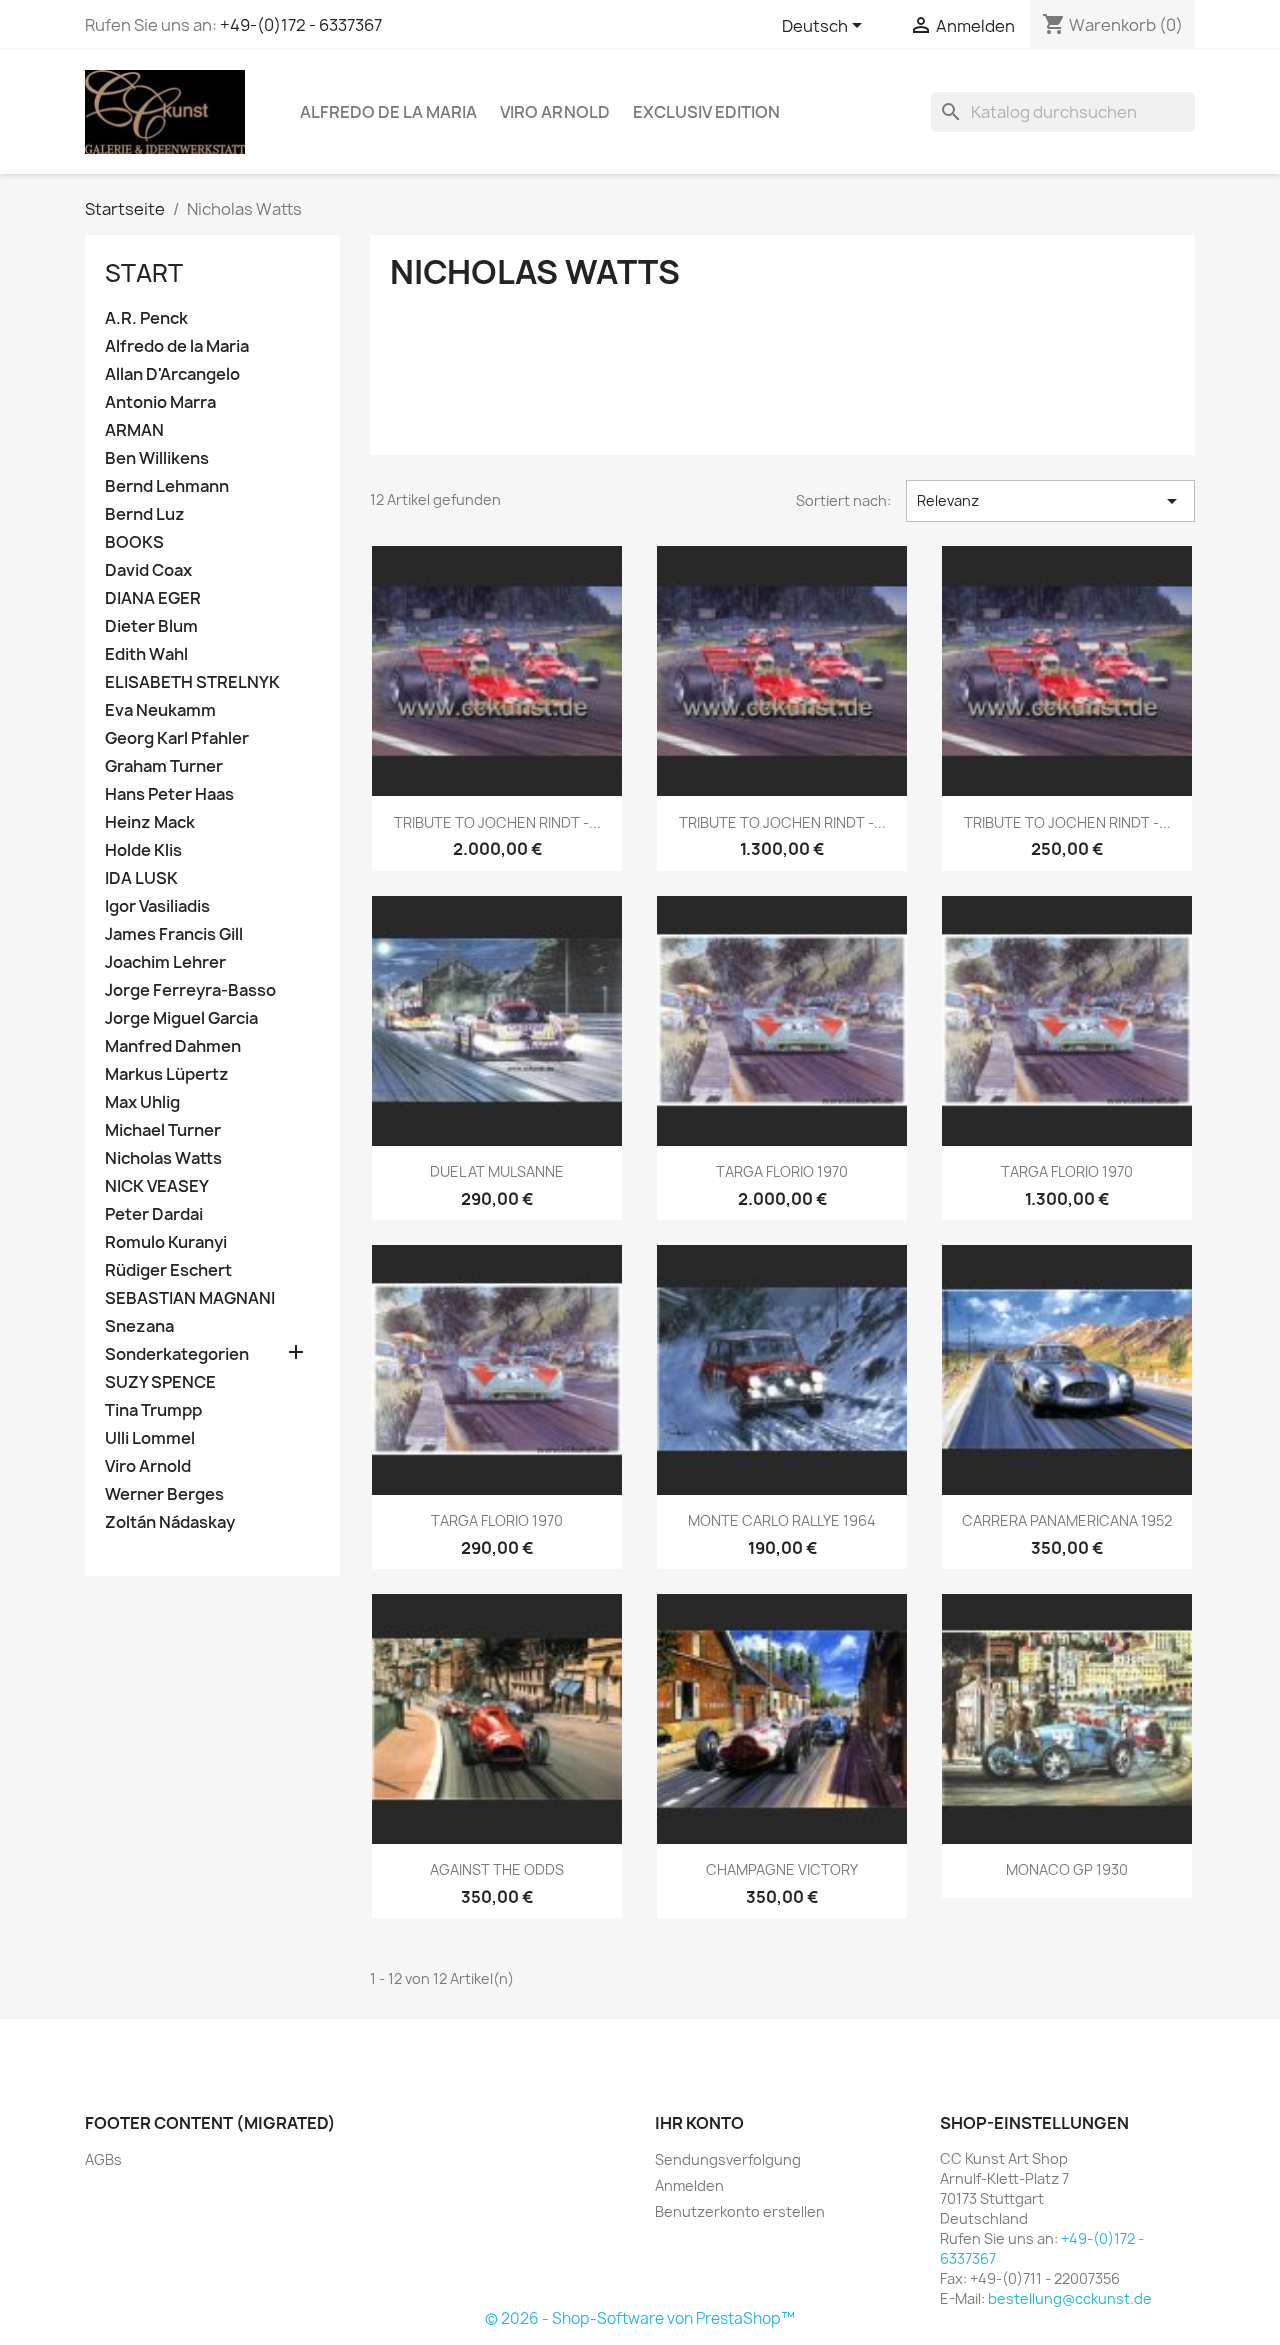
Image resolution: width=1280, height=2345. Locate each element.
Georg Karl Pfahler (177, 738)
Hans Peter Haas (169, 794)
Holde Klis (143, 850)
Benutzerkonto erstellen (740, 2211)
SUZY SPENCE (160, 1382)
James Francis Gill (174, 934)
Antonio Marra (160, 402)
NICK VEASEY (157, 1186)
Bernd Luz (145, 514)
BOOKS (134, 542)
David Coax (148, 570)
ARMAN (134, 430)
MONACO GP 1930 (1067, 1869)
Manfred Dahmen (173, 1046)
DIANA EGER (153, 598)
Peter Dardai (154, 1214)
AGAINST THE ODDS (497, 1869)
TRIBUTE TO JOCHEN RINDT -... (497, 822)
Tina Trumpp (153, 1410)
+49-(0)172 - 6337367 (301, 25)
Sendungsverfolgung (728, 2159)
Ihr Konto (699, 2123)
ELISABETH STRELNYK (192, 682)
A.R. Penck (146, 318)
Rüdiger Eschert (168, 1270)
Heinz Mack (150, 822)
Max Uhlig (142, 1102)
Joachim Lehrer (165, 962)
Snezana (139, 1326)
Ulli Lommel (150, 1438)
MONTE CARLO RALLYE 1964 (782, 1520)
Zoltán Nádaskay (170, 1522)
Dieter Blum (151, 626)
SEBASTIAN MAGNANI (190, 1298)
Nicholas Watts (163, 1158)
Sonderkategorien (177, 1354)
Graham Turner (164, 766)
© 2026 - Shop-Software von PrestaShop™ (640, 2318)
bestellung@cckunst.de (1070, 2298)
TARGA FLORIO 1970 (782, 1171)
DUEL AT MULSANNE (497, 1171)
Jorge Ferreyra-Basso (190, 990)
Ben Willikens (157, 458)
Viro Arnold (555, 112)
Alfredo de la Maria (388, 112)
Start (144, 273)
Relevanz (1050, 501)
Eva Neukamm (160, 710)
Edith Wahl (146, 654)
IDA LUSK (141, 878)
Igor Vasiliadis (157, 906)
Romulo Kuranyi (166, 1242)
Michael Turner (163, 1130)
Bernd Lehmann (167, 486)
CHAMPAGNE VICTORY (782, 1869)
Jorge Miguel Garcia (181, 1018)
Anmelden (689, 2185)
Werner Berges (164, 1494)
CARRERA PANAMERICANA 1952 (1067, 1520)
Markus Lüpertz (167, 1074)
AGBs (103, 2159)
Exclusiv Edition (706, 112)
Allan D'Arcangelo (172, 374)
